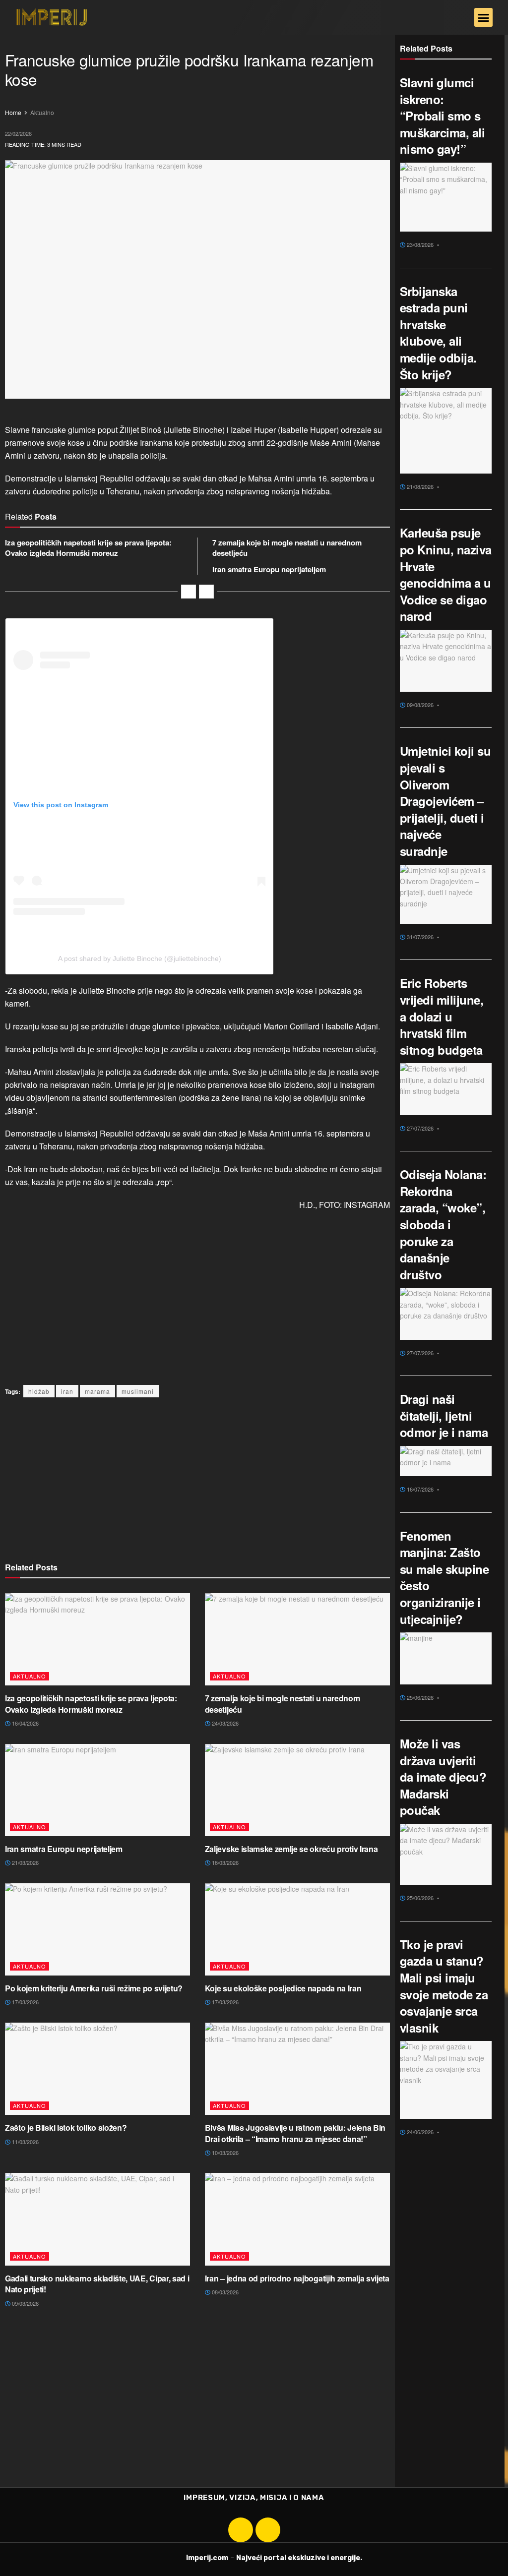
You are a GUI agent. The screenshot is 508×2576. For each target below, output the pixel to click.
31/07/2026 (419, 937)
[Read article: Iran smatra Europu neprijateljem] (97, 1790)
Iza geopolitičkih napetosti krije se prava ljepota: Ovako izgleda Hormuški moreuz (88, 548)
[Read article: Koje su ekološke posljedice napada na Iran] (297, 1929)
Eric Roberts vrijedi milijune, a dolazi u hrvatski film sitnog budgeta (442, 1016)
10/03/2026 (224, 2153)
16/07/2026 (419, 1489)
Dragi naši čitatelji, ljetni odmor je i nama (444, 1415)
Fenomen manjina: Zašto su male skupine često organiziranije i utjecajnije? (444, 1577)
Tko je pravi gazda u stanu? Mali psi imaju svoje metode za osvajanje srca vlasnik (444, 1986)
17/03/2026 (25, 2002)
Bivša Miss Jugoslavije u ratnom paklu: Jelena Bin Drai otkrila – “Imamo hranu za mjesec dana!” (295, 2133)
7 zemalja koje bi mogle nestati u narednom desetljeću (287, 548)
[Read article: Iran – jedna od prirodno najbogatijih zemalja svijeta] (297, 2219)
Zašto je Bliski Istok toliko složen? (66, 2127)
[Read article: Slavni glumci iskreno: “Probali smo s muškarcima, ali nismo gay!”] (446, 197)
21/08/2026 (419, 486)
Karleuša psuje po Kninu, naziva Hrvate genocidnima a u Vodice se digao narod (446, 574)
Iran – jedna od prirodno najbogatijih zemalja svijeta (297, 2278)
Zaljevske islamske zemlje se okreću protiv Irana (291, 1849)
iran (67, 1391)
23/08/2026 (419, 244)
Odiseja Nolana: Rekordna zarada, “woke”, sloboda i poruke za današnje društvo (443, 1224)
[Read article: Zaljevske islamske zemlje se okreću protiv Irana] (297, 1790)
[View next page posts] (206, 592)
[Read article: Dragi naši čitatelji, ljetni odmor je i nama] (446, 1461)
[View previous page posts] (189, 592)
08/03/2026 (224, 2292)
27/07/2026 (419, 1128)
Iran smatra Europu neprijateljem (269, 569)
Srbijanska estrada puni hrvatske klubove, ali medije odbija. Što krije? (438, 333)
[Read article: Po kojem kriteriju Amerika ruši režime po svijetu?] (97, 1929)
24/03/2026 (224, 1723)
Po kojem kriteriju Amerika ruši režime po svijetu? (94, 1988)
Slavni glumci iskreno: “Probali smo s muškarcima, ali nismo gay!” (443, 116)
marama (97, 1391)
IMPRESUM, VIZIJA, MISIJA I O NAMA (254, 2498)
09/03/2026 (25, 2303)
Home (13, 112)
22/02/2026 (18, 133)
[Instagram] (268, 2530)
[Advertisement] (197, 1306)
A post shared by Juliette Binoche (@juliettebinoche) (140, 959)
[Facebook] (241, 2530)
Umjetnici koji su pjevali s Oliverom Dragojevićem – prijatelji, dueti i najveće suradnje (445, 801)
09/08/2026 (419, 705)
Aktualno (42, 112)
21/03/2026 (25, 1862)
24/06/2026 (419, 2132)
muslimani (138, 1391)
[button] (484, 17)
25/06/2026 (419, 1697)
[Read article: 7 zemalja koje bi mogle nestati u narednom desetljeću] (297, 1639)
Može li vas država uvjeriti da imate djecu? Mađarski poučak (443, 1777)
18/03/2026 (224, 1862)
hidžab (39, 1391)
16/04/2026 (25, 1723)
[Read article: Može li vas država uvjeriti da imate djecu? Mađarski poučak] (446, 1854)
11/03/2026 (25, 2142)
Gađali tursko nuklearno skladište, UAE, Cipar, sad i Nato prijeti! (97, 2284)
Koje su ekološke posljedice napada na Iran (283, 1988)
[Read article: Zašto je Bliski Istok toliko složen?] (97, 2069)
